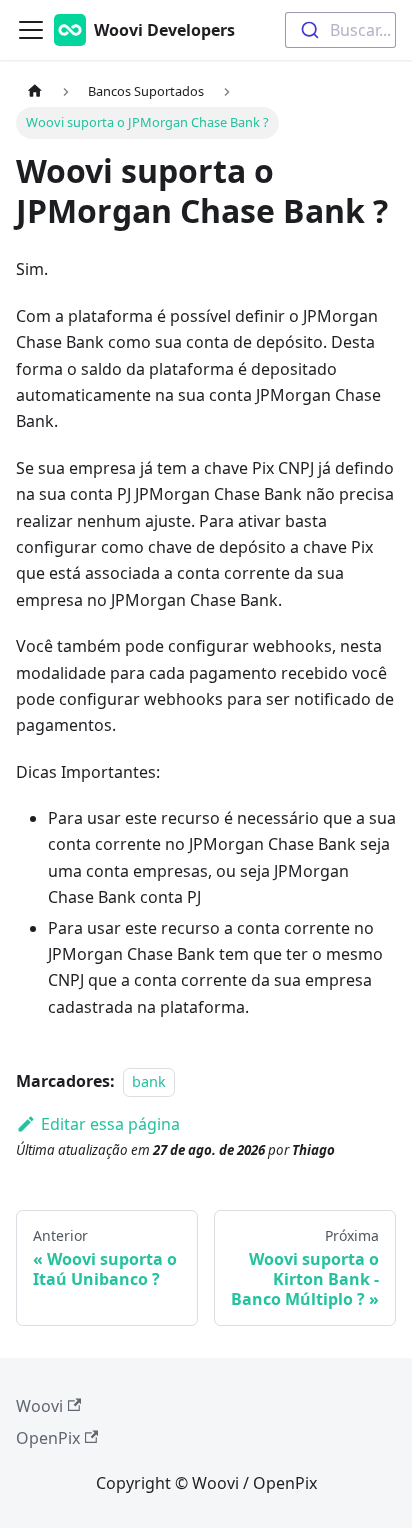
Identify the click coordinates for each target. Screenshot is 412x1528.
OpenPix (48, 1438)
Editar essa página (110, 1124)
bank (149, 1081)
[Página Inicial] (35, 91)
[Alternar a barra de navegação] (31, 30)
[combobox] (340, 30)
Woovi (39, 1406)
